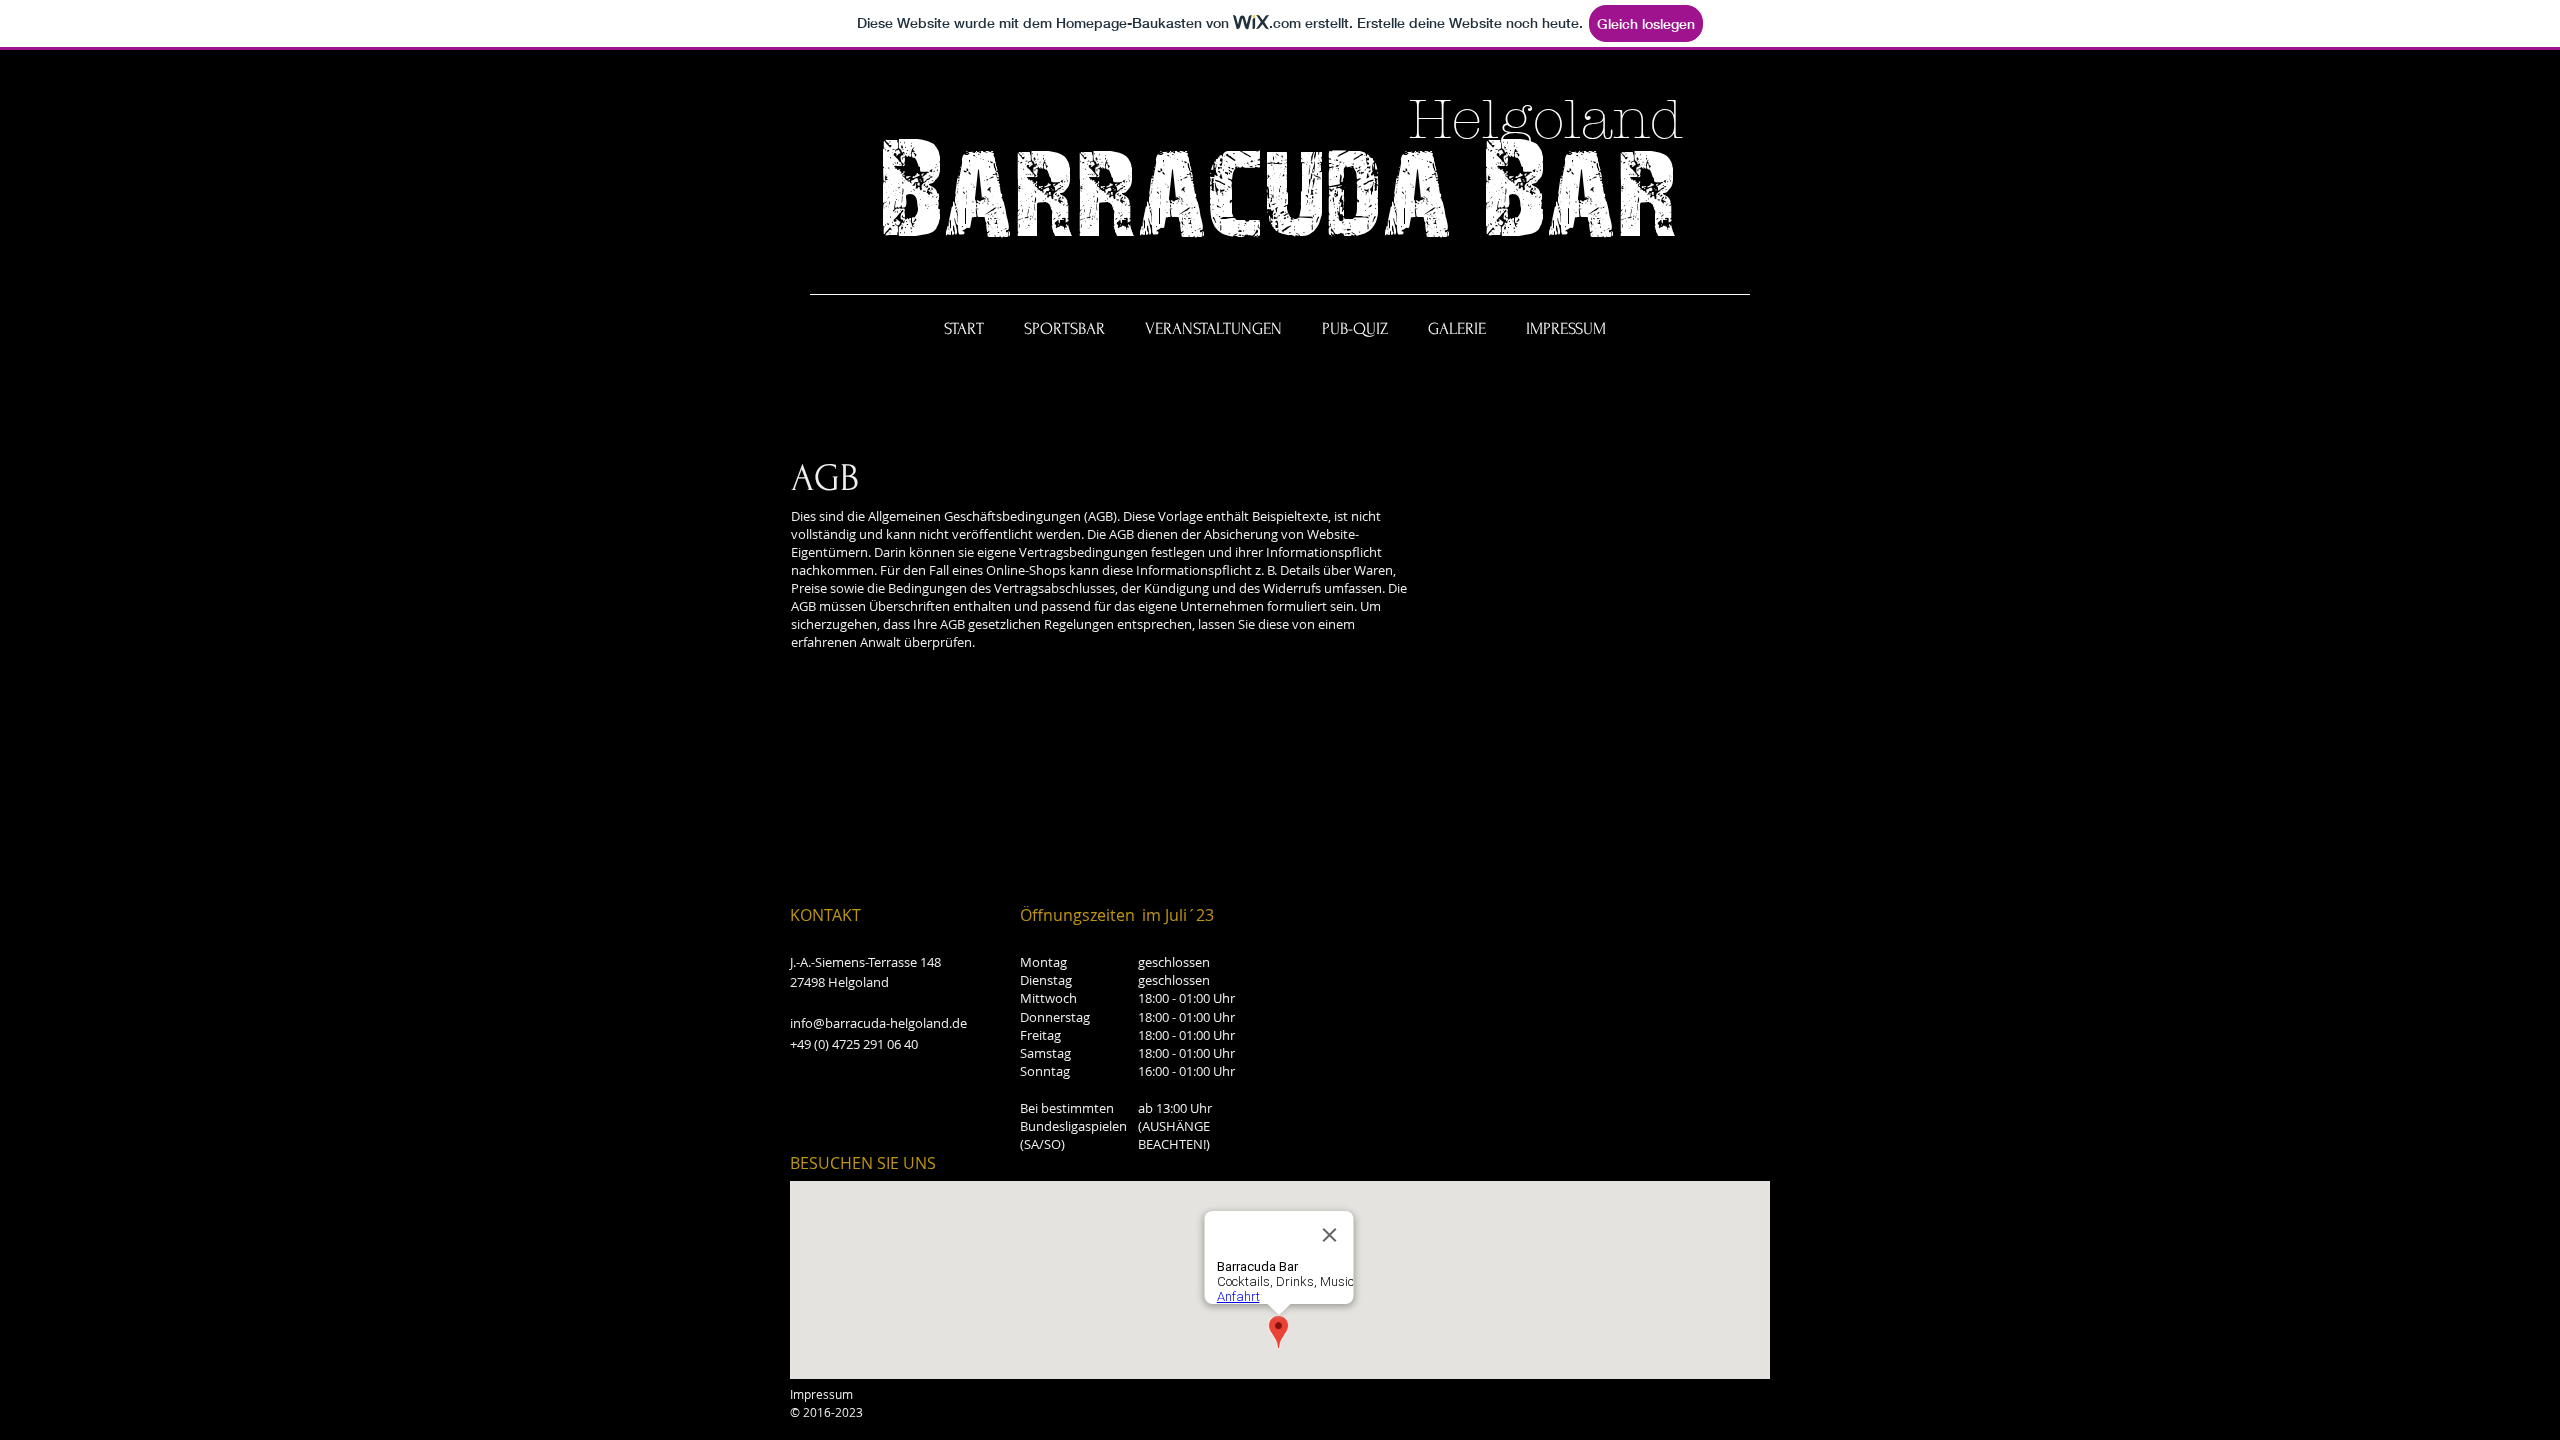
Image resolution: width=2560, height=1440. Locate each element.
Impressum (821, 1394)
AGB (965, 1394)
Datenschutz (903, 1394)
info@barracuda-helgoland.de (878, 1023)
